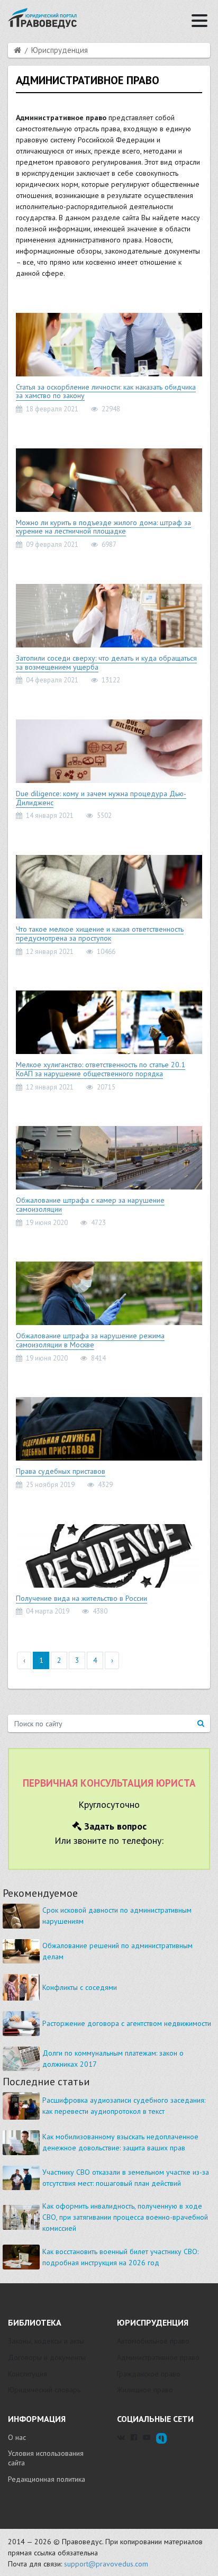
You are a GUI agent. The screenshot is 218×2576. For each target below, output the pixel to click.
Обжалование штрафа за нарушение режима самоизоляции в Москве (90, 1340)
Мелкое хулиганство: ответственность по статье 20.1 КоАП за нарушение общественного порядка (101, 1069)
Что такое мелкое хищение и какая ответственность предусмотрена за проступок (100, 934)
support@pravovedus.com (106, 2564)
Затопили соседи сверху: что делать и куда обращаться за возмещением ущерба (106, 663)
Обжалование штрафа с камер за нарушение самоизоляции (90, 1205)
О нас (17, 2437)
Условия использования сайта (46, 2458)
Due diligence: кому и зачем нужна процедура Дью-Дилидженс (101, 798)
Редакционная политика (47, 2479)
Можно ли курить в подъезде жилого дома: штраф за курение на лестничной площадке (103, 527)
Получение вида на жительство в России (81, 1598)
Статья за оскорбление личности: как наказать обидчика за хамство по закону (106, 391)
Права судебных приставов (61, 1471)
